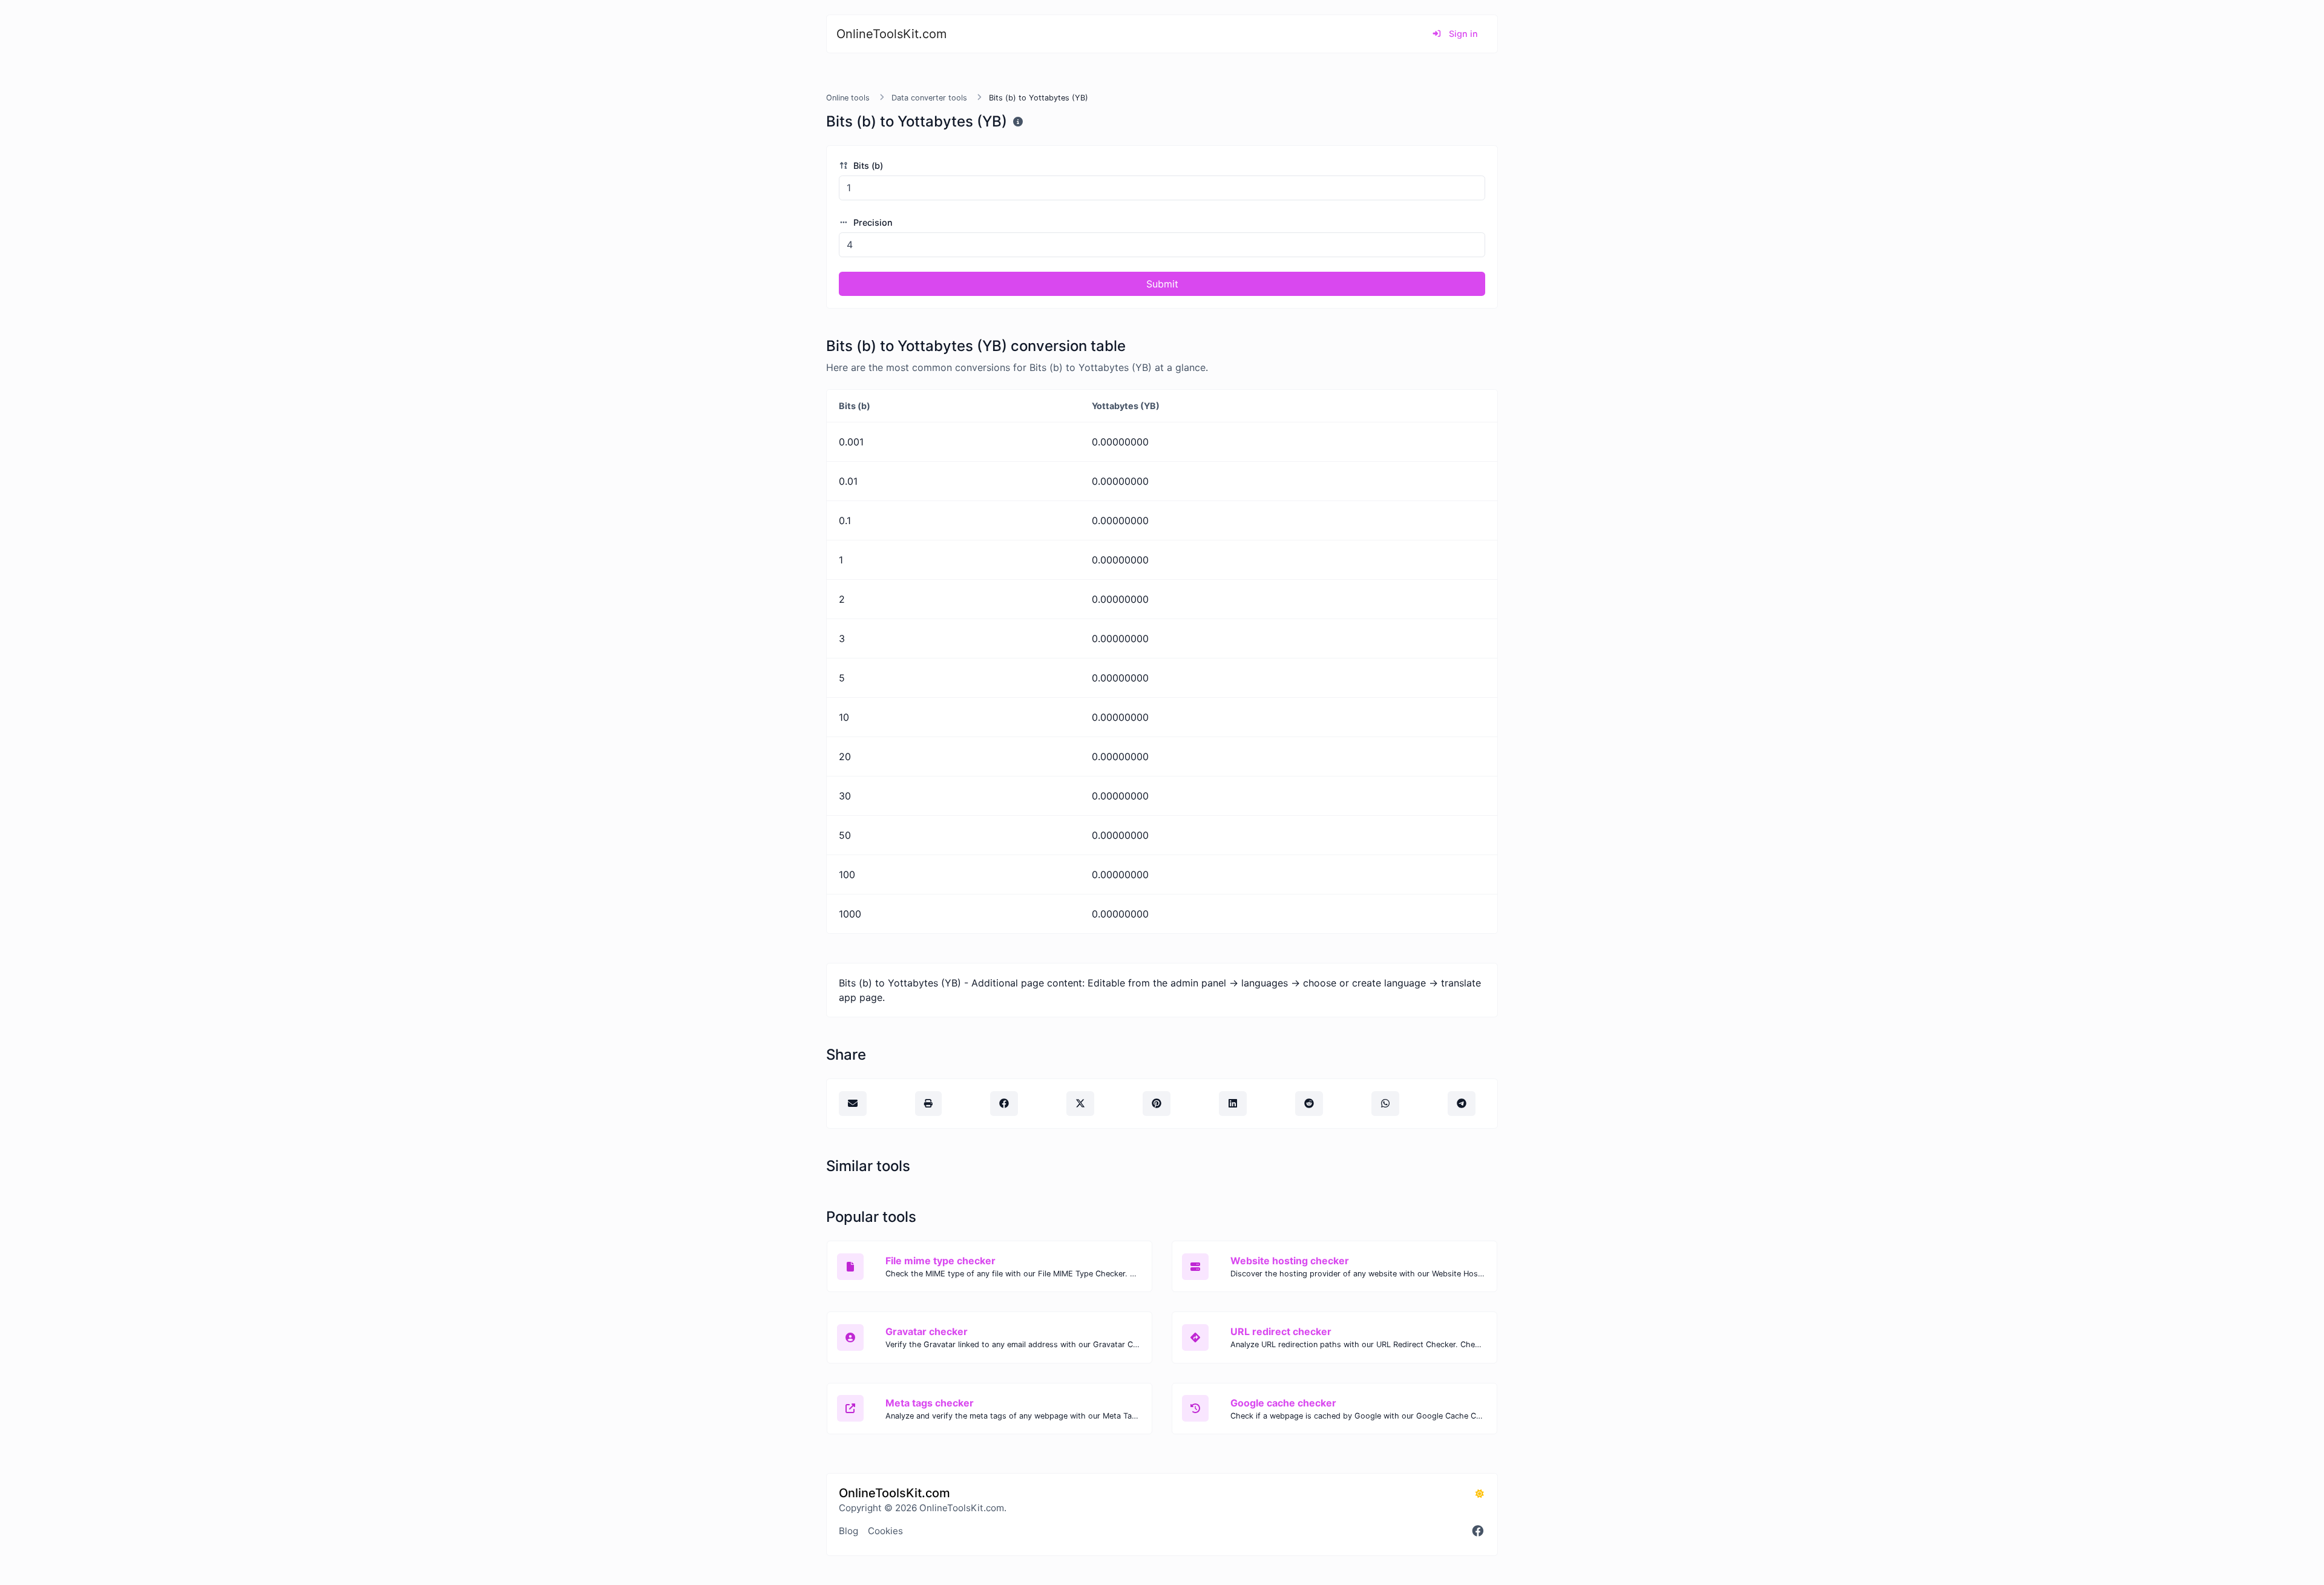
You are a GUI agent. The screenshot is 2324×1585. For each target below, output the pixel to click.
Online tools (848, 98)
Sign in (1462, 34)
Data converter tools (929, 98)
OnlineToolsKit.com (891, 34)
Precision (872, 222)
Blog (849, 1531)
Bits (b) (867, 166)
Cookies (885, 1531)
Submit (1162, 284)
